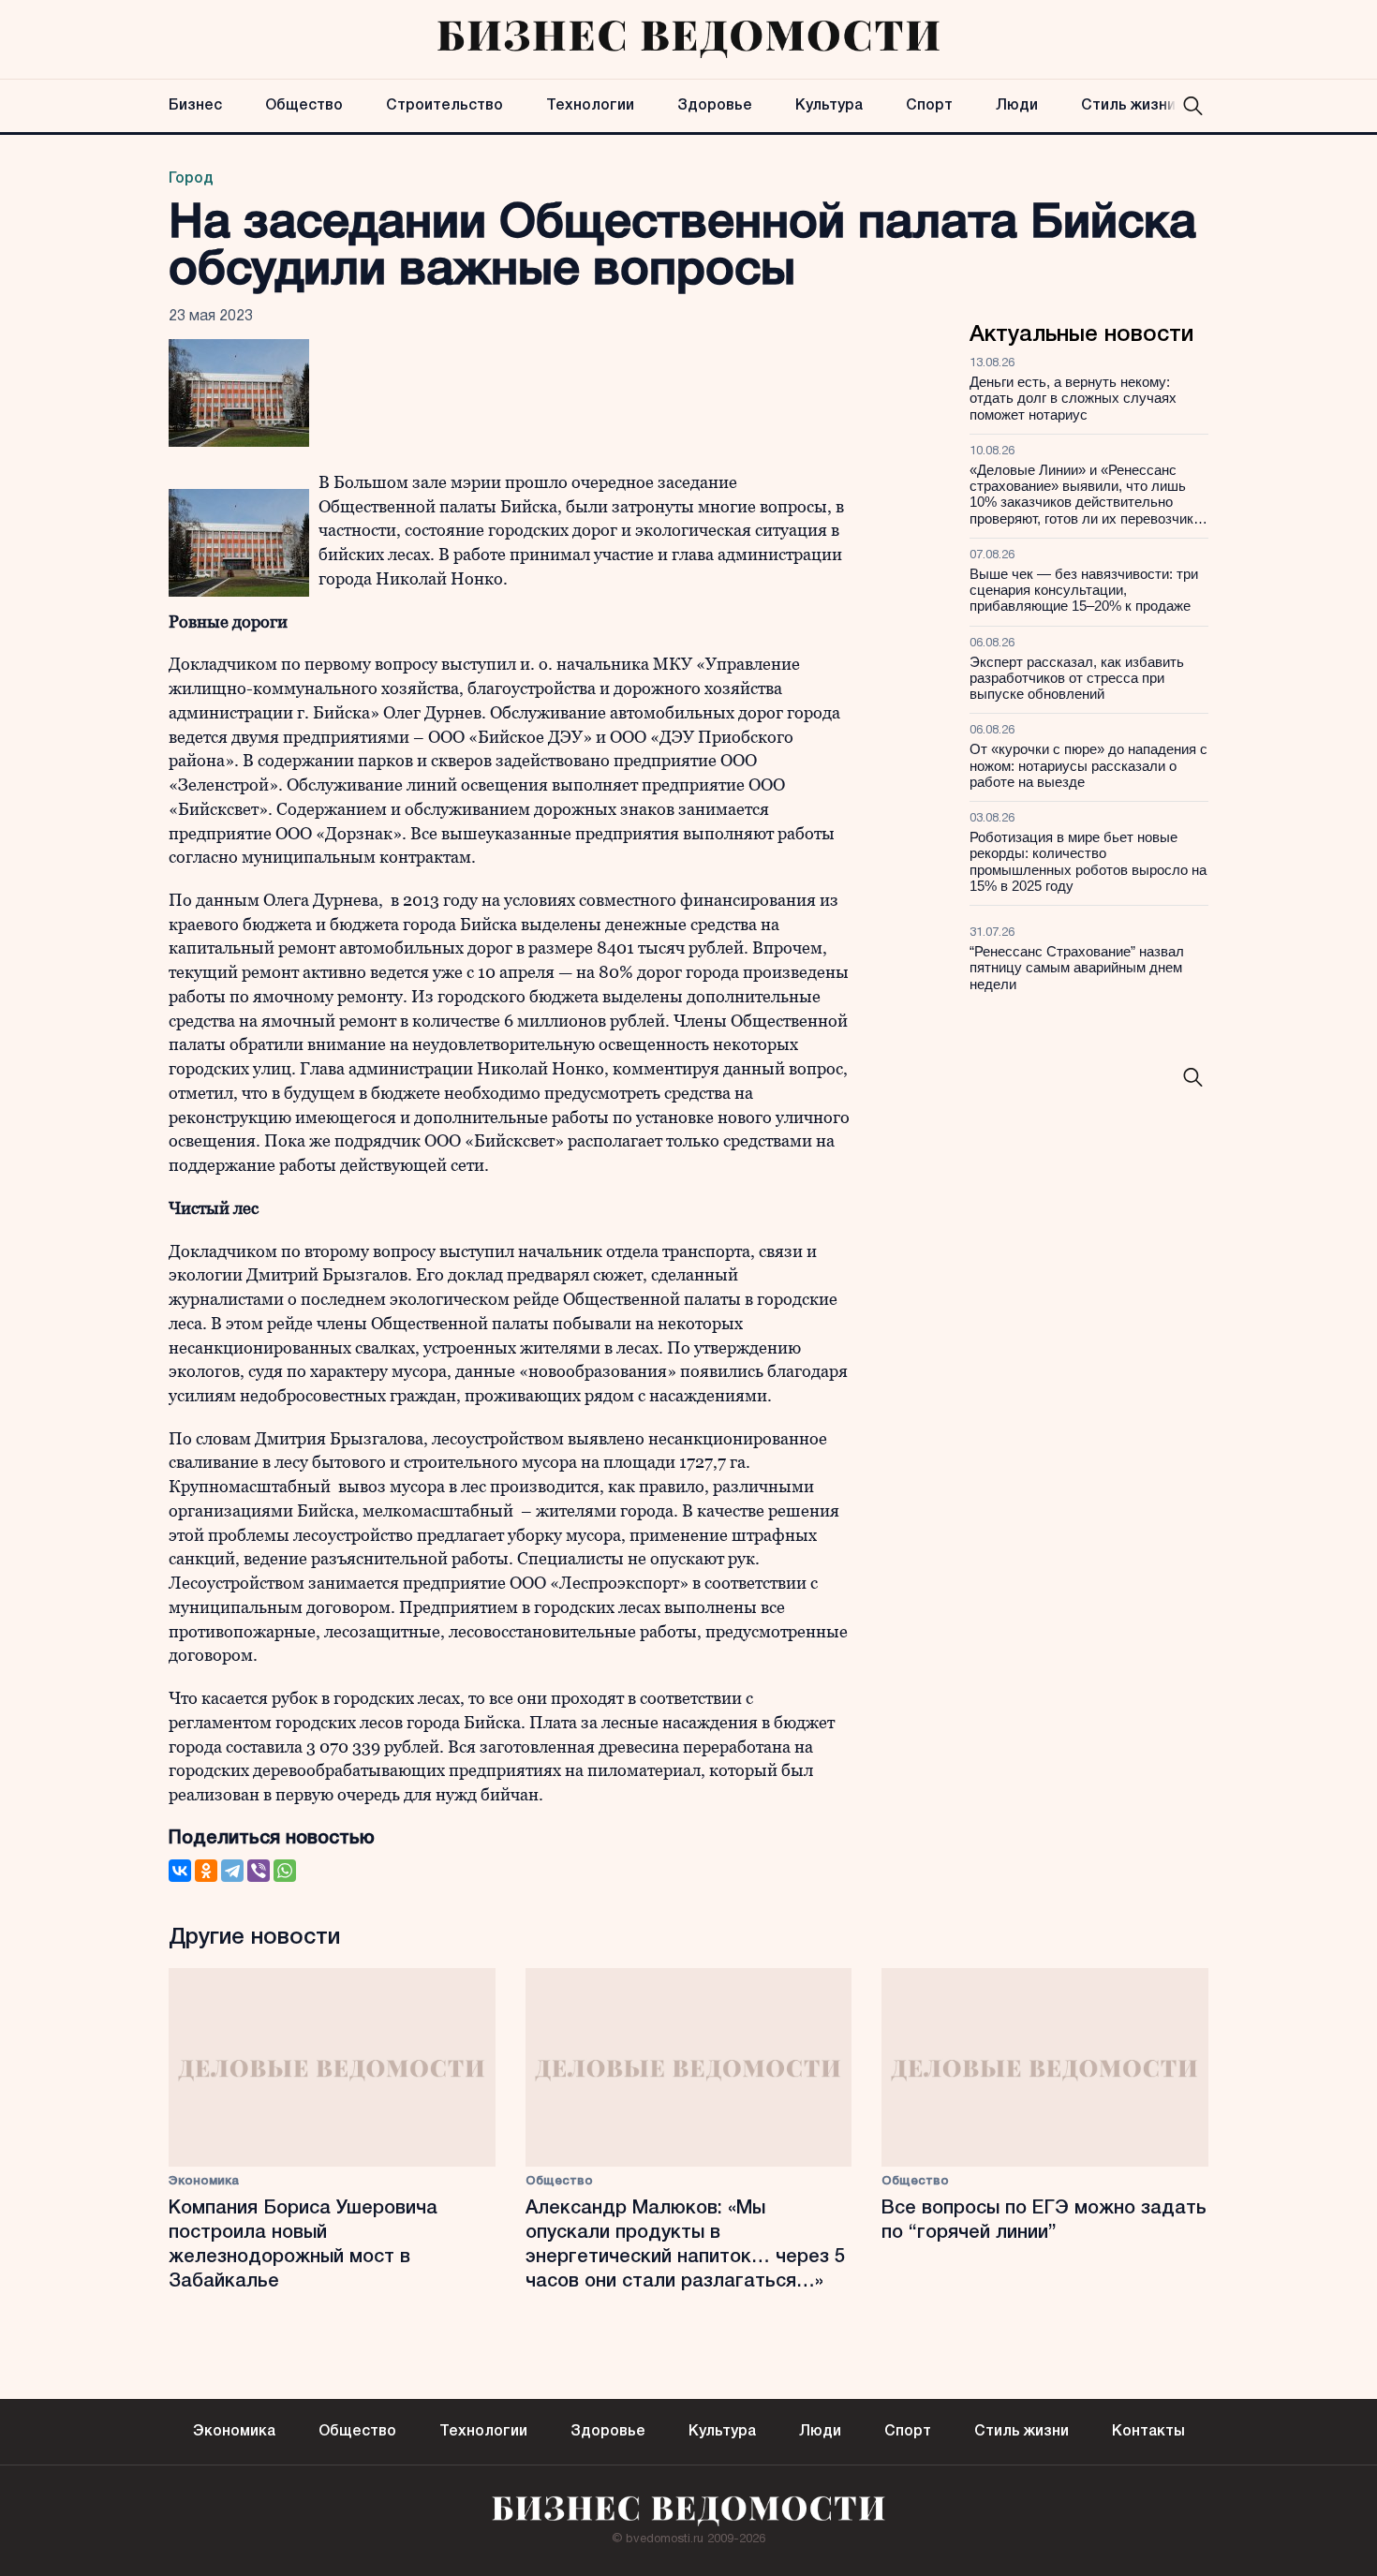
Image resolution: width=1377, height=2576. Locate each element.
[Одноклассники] (206, 1871)
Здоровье (715, 106)
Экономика (204, 2181)
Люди (1017, 106)
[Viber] (259, 1871)
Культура (829, 106)
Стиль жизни (1128, 106)
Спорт (929, 106)
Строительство (444, 106)
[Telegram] (232, 1871)
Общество (304, 106)
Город (191, 179)
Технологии (590, 106)
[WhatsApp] (285, 1871)
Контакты (1148, 2432)
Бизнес (195, 106)
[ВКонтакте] (180, 1871)
